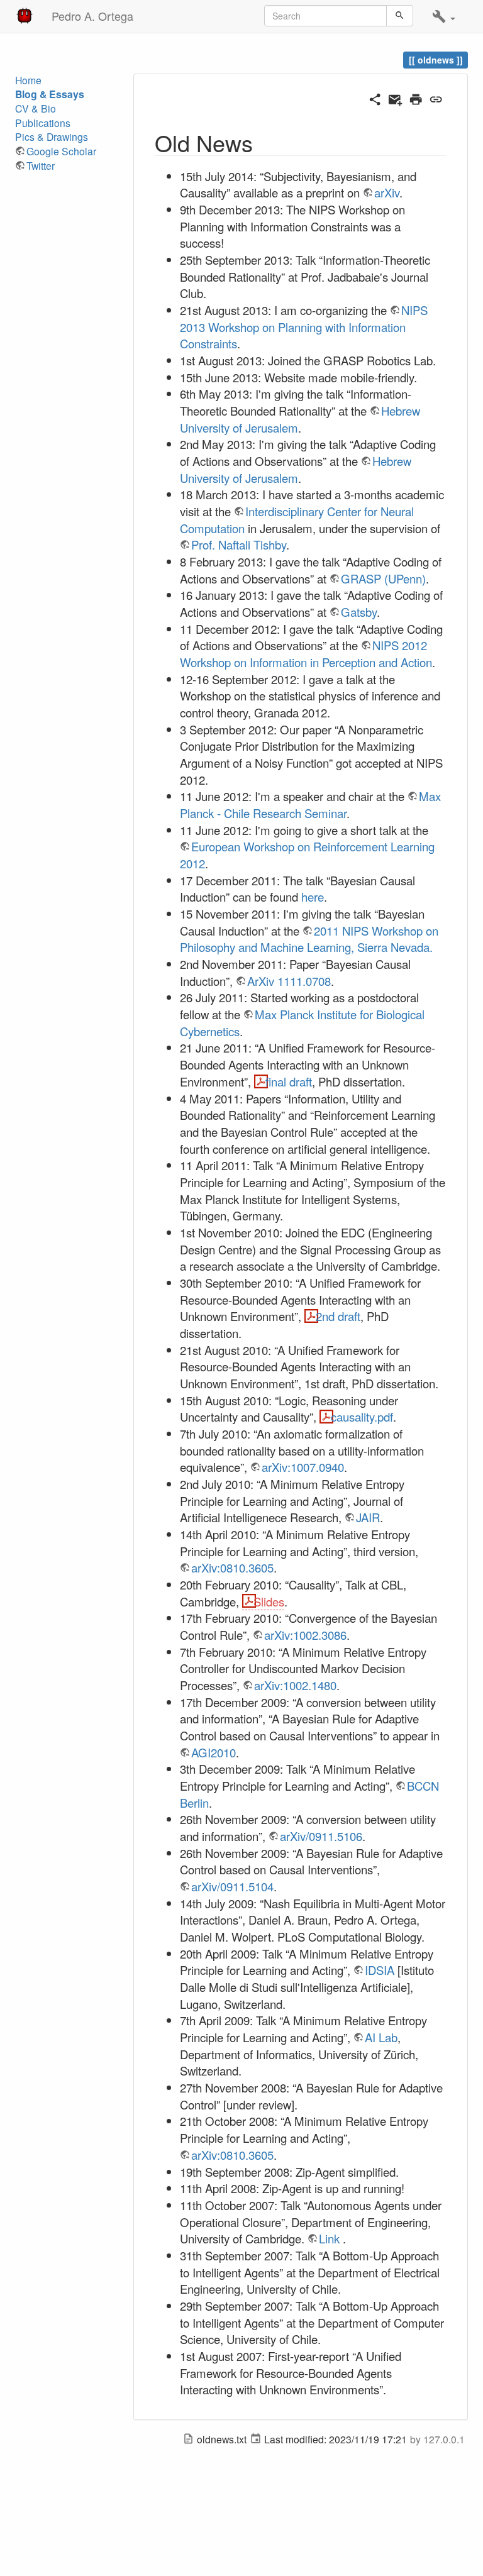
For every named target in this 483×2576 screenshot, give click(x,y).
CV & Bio (36, 108)
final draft (289, 1081)
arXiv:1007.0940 (303, 1467)
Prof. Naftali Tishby (239, 544)
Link (329, 2238)
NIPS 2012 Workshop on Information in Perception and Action (306, 654)
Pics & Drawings (52, 137)
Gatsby (359, 612)
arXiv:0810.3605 (232, 1567)
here (313, 897)
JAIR (368, 1517)
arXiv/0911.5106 (321, 1836)
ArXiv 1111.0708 (289, 981)
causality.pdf (362, 1417)
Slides (269, 1601)
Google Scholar (61, 151)
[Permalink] (436, 97)
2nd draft (338, 1316)
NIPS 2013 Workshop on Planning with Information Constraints (304, 327)
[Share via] (375, 97)
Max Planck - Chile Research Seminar (310, 804)
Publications (43, 123)
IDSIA (380, 1970)
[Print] (416, 97)
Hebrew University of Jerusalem (296, 469)
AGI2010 (214, 1752)
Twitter (41, 166)
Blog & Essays (50, 94)
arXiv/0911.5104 (232, 1886)
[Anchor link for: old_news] (264, 142)
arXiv (387, 192)
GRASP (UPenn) (383, 578)
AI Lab (381, 2037)
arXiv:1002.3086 (305, 1635)
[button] (444, 16)
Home (28, 80)
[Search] (400, 16)
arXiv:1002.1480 (295, 1685)
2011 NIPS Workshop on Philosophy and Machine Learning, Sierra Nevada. (309, 939)
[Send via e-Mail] (395, 97)
